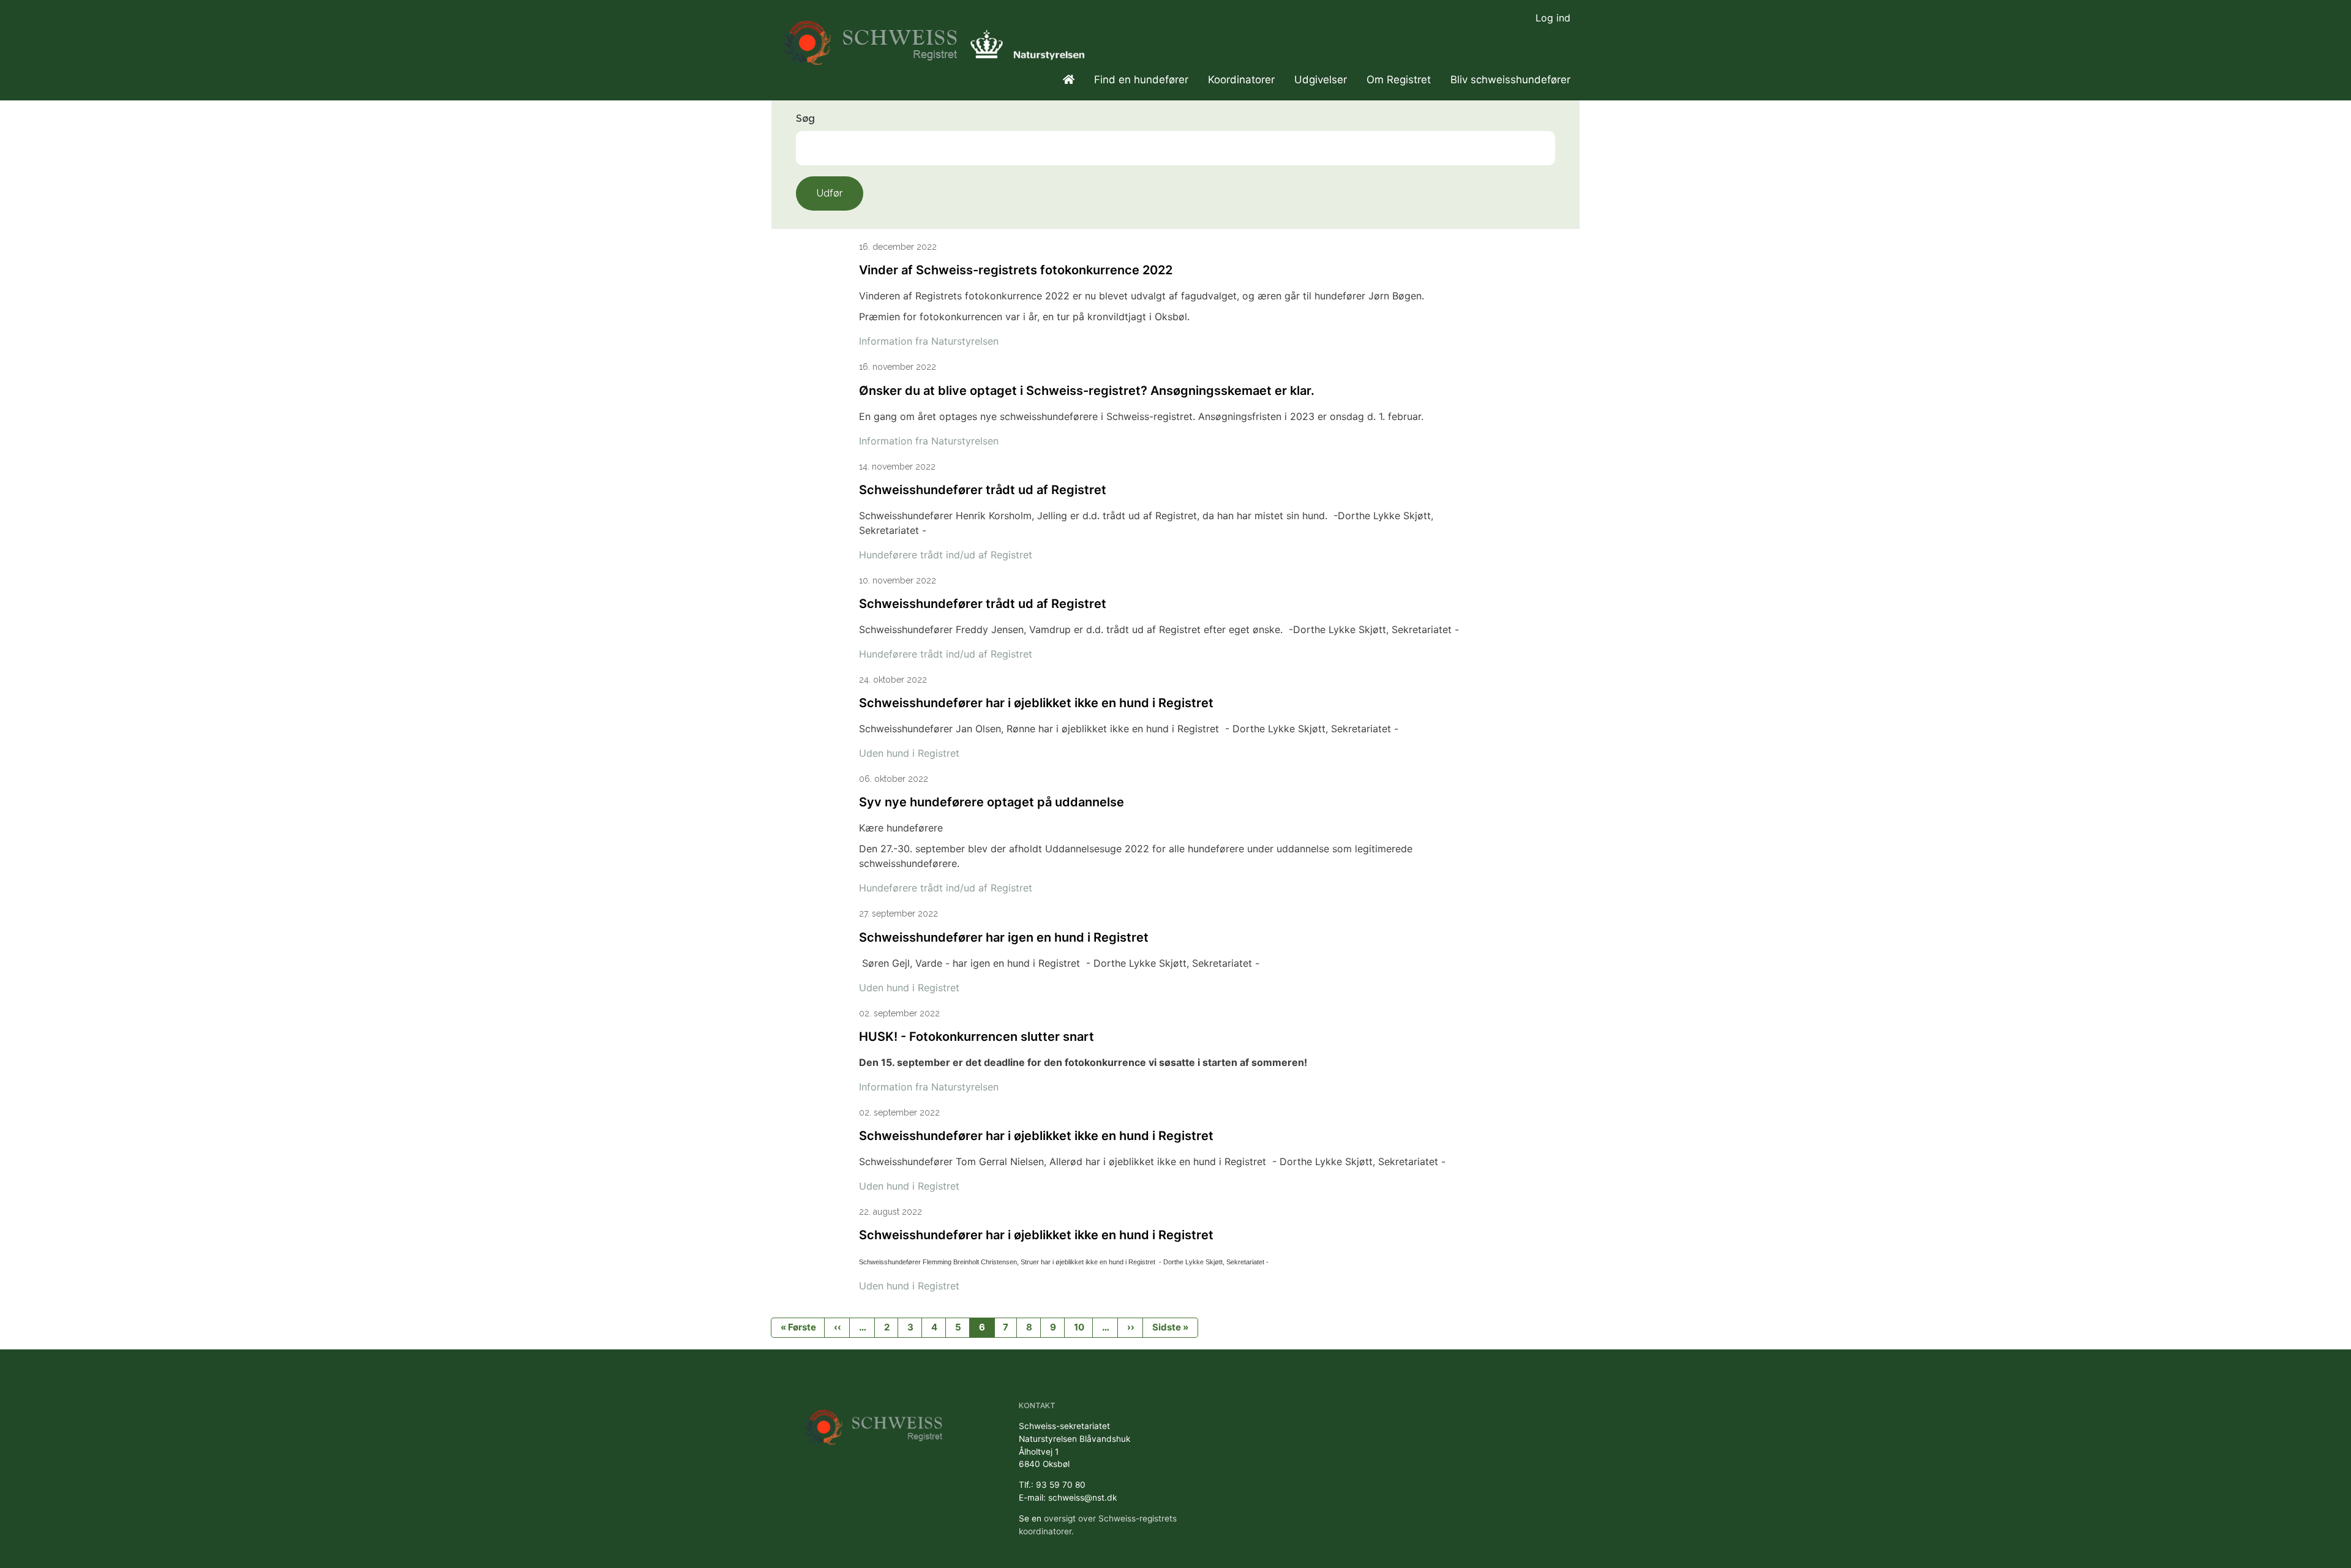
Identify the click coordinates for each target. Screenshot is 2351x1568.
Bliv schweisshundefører (1510, 80)
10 (1079, 1327)
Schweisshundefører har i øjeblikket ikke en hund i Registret (1036, 703)
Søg (805, 118)
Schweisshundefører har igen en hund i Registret (1004, 937)
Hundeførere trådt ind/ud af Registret (946, 555)
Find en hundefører (1141, 80)
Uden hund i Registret (909, 753)
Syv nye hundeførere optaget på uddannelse (992, 802)
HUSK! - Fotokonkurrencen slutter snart (977, 1037)
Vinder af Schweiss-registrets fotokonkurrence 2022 (1016, 270)
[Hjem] (872, 37)
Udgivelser (1321, 80)
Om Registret (1399, 80)
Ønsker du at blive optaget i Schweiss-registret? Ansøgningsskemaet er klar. (1087, 391)
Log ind (1553, 18)
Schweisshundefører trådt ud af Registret (983, 490)
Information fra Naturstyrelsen (929, 341)
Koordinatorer (1241, 80)
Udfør (830, 193)
